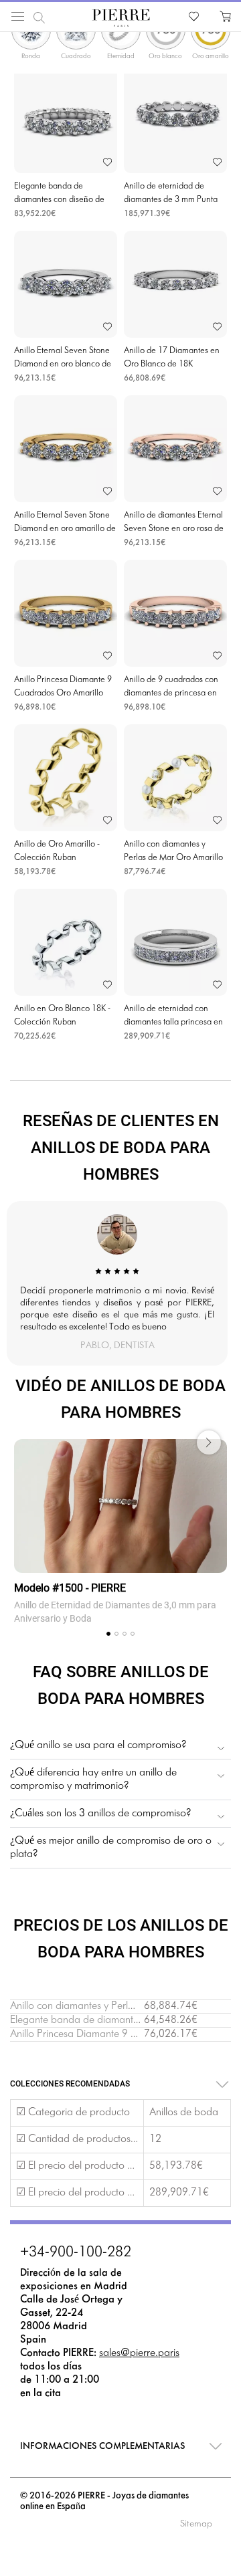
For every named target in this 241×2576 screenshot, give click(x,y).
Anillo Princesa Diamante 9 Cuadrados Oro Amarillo (126, 2034)
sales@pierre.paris (139, 2353)
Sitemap (196, 2524)
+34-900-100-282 (76, 2253)
